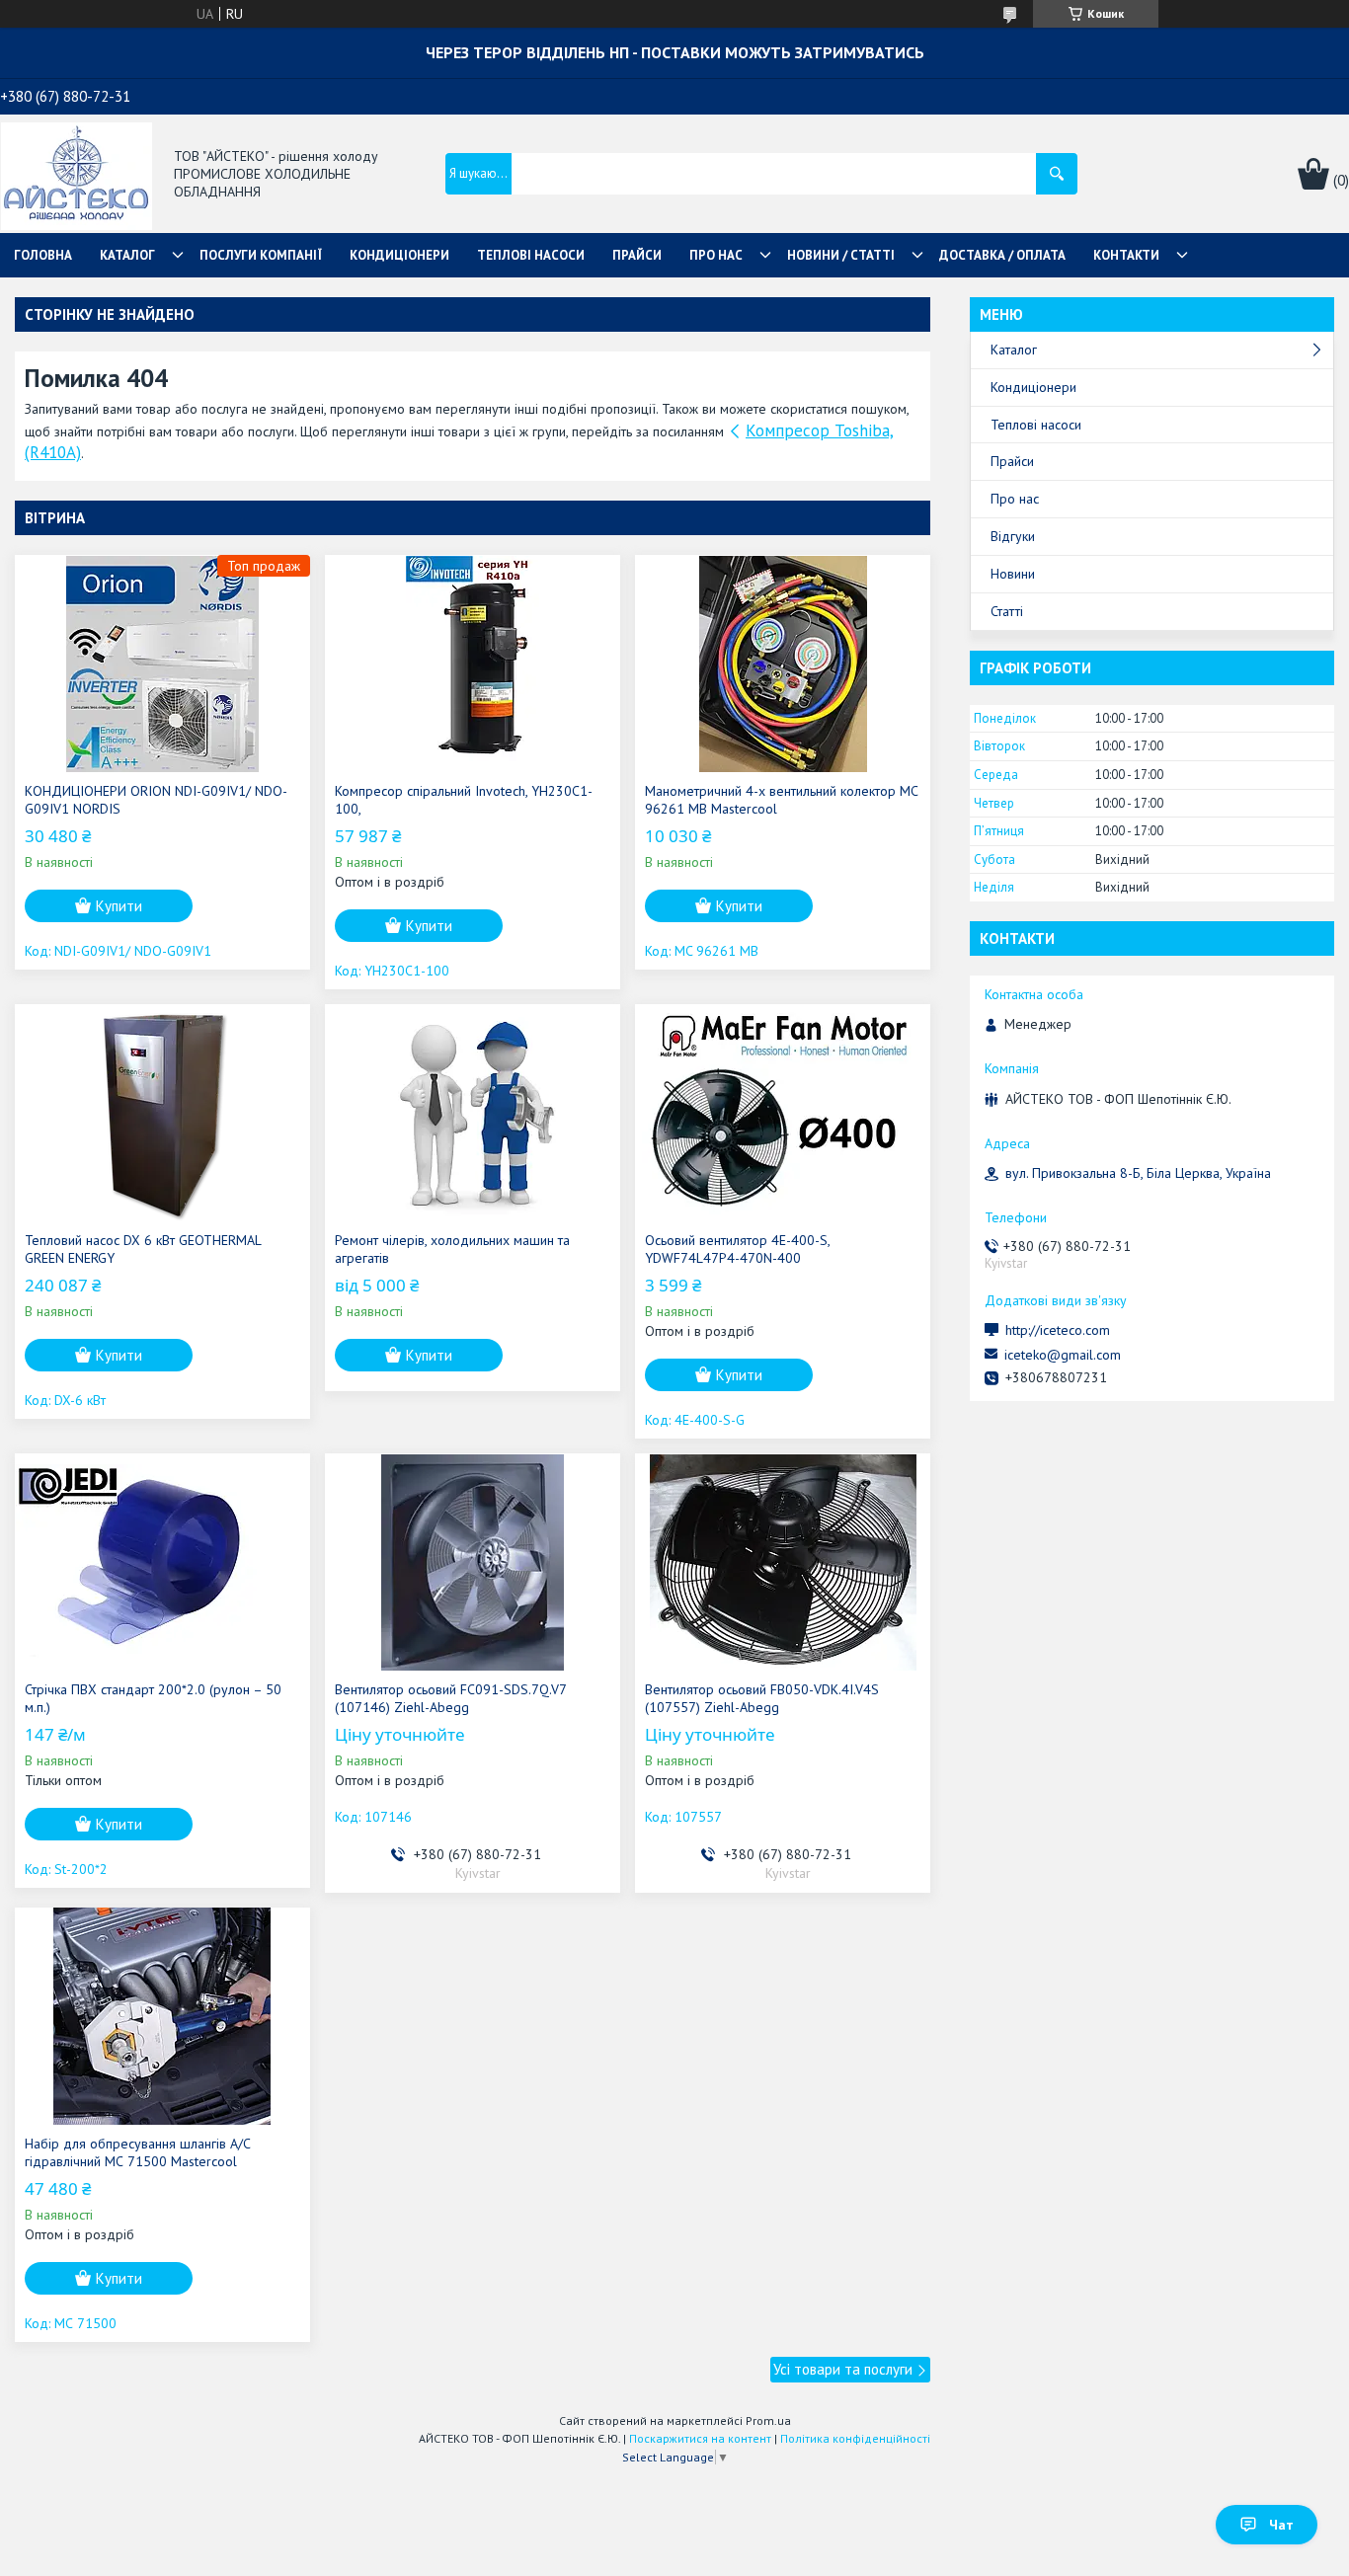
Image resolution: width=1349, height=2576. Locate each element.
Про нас (1015, 499)
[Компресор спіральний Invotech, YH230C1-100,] (473, 664)
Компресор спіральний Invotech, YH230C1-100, (464, 800)
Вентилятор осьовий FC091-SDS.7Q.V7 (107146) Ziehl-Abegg (450, 1698)
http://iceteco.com (1058, 1330)
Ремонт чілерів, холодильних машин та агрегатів (452, 1249)
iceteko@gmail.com (1063, 1355)
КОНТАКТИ (1126, 255)
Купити (119, 906)
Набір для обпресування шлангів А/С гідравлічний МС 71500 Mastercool (138, 2152)
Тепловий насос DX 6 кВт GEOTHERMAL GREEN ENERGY (143, 1249)
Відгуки (1013, 536)
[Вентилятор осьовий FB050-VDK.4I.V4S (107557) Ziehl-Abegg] (783, 1562)
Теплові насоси (1036, 425)
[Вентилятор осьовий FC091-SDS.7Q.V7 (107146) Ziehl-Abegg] (473, 1562)
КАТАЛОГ (127, 255)
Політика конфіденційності (855, 2438)
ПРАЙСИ (637, 255)
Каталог (1014, 350)
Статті (1007, 611)
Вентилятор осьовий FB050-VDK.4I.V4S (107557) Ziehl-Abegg (762, 1698)
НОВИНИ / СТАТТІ (841, 255)
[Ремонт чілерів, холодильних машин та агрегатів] (473, 1113)
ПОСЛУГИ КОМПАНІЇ (261, 255)
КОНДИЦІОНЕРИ (399, 255)
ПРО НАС (716, 255)
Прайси (1012, 461)
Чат (1281, 2525)
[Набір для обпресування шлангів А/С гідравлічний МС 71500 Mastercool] (162, 2016)
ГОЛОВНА (43, 255)
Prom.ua (768, 2420)
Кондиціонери (1033, 387)
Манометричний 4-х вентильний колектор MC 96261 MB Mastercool (781, 800)
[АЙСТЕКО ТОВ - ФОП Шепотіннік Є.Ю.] (77, 175)
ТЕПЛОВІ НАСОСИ (531, 255)
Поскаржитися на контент (700, 2438)
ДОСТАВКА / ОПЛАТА (1002, 255)
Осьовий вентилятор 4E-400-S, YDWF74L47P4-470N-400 (737, 1249)
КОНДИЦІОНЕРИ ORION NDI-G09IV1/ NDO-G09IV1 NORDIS (156, 800)
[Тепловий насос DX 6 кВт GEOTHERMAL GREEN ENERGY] (162, 1113)
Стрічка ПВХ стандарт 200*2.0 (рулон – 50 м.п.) (153, 1698)
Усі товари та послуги (843, 2369)
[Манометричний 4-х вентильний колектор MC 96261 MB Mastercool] (783, 664)
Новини (1013, 574)
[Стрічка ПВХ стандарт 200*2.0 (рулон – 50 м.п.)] (162, 1562)
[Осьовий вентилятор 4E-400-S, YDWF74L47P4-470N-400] (783, 1113)
